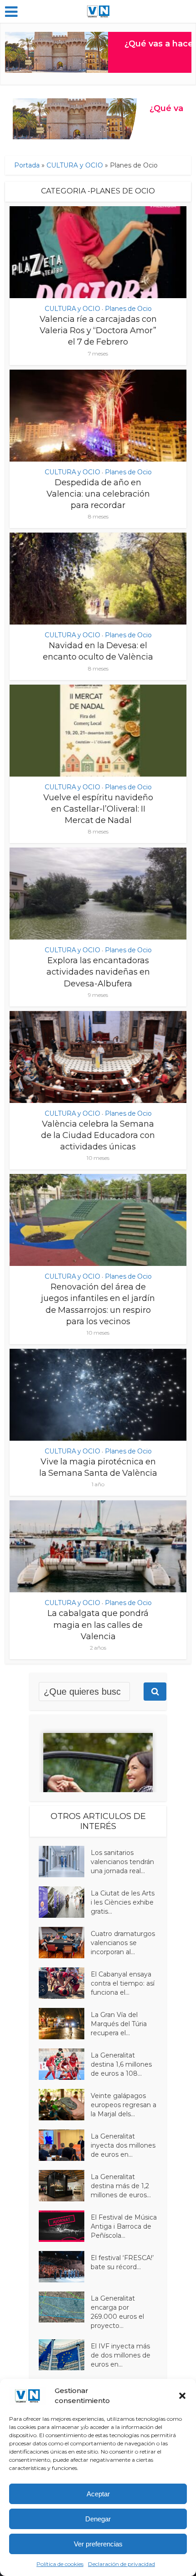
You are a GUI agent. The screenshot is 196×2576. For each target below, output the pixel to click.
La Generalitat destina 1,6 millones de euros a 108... (121, 2064)
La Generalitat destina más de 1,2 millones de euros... (121, 2186)
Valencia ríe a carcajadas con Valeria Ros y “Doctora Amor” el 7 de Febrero (98, 330)
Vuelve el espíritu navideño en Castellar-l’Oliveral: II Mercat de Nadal (98, 809)
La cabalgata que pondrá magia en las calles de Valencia (98, 1625)
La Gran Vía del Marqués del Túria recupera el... (119, 2024)
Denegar (98, 2519)
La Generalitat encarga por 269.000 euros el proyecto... (117, 2312)
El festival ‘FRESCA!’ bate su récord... (122, 2262)
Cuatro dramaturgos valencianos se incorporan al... (123, 1943)
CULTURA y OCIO (75, 165)
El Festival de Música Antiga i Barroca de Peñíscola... (124, 2226)
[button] (182, 2396)
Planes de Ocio (128, 309)
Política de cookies (60, 2564)
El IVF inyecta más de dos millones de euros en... (121, 2355)
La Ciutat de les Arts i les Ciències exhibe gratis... (123, 1902)
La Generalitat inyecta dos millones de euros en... (123, 2145)
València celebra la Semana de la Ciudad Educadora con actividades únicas (98, 1135)
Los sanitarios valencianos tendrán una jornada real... (122, 1862)
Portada (27, 165)
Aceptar (98, 2494)
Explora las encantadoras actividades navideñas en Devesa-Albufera (98, 972)
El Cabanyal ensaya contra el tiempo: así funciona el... (123, 1983)
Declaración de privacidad (121, 2564)
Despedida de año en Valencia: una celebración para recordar (98, 494)
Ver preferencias (98, 2544)
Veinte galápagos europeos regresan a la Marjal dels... (124, 2105)
